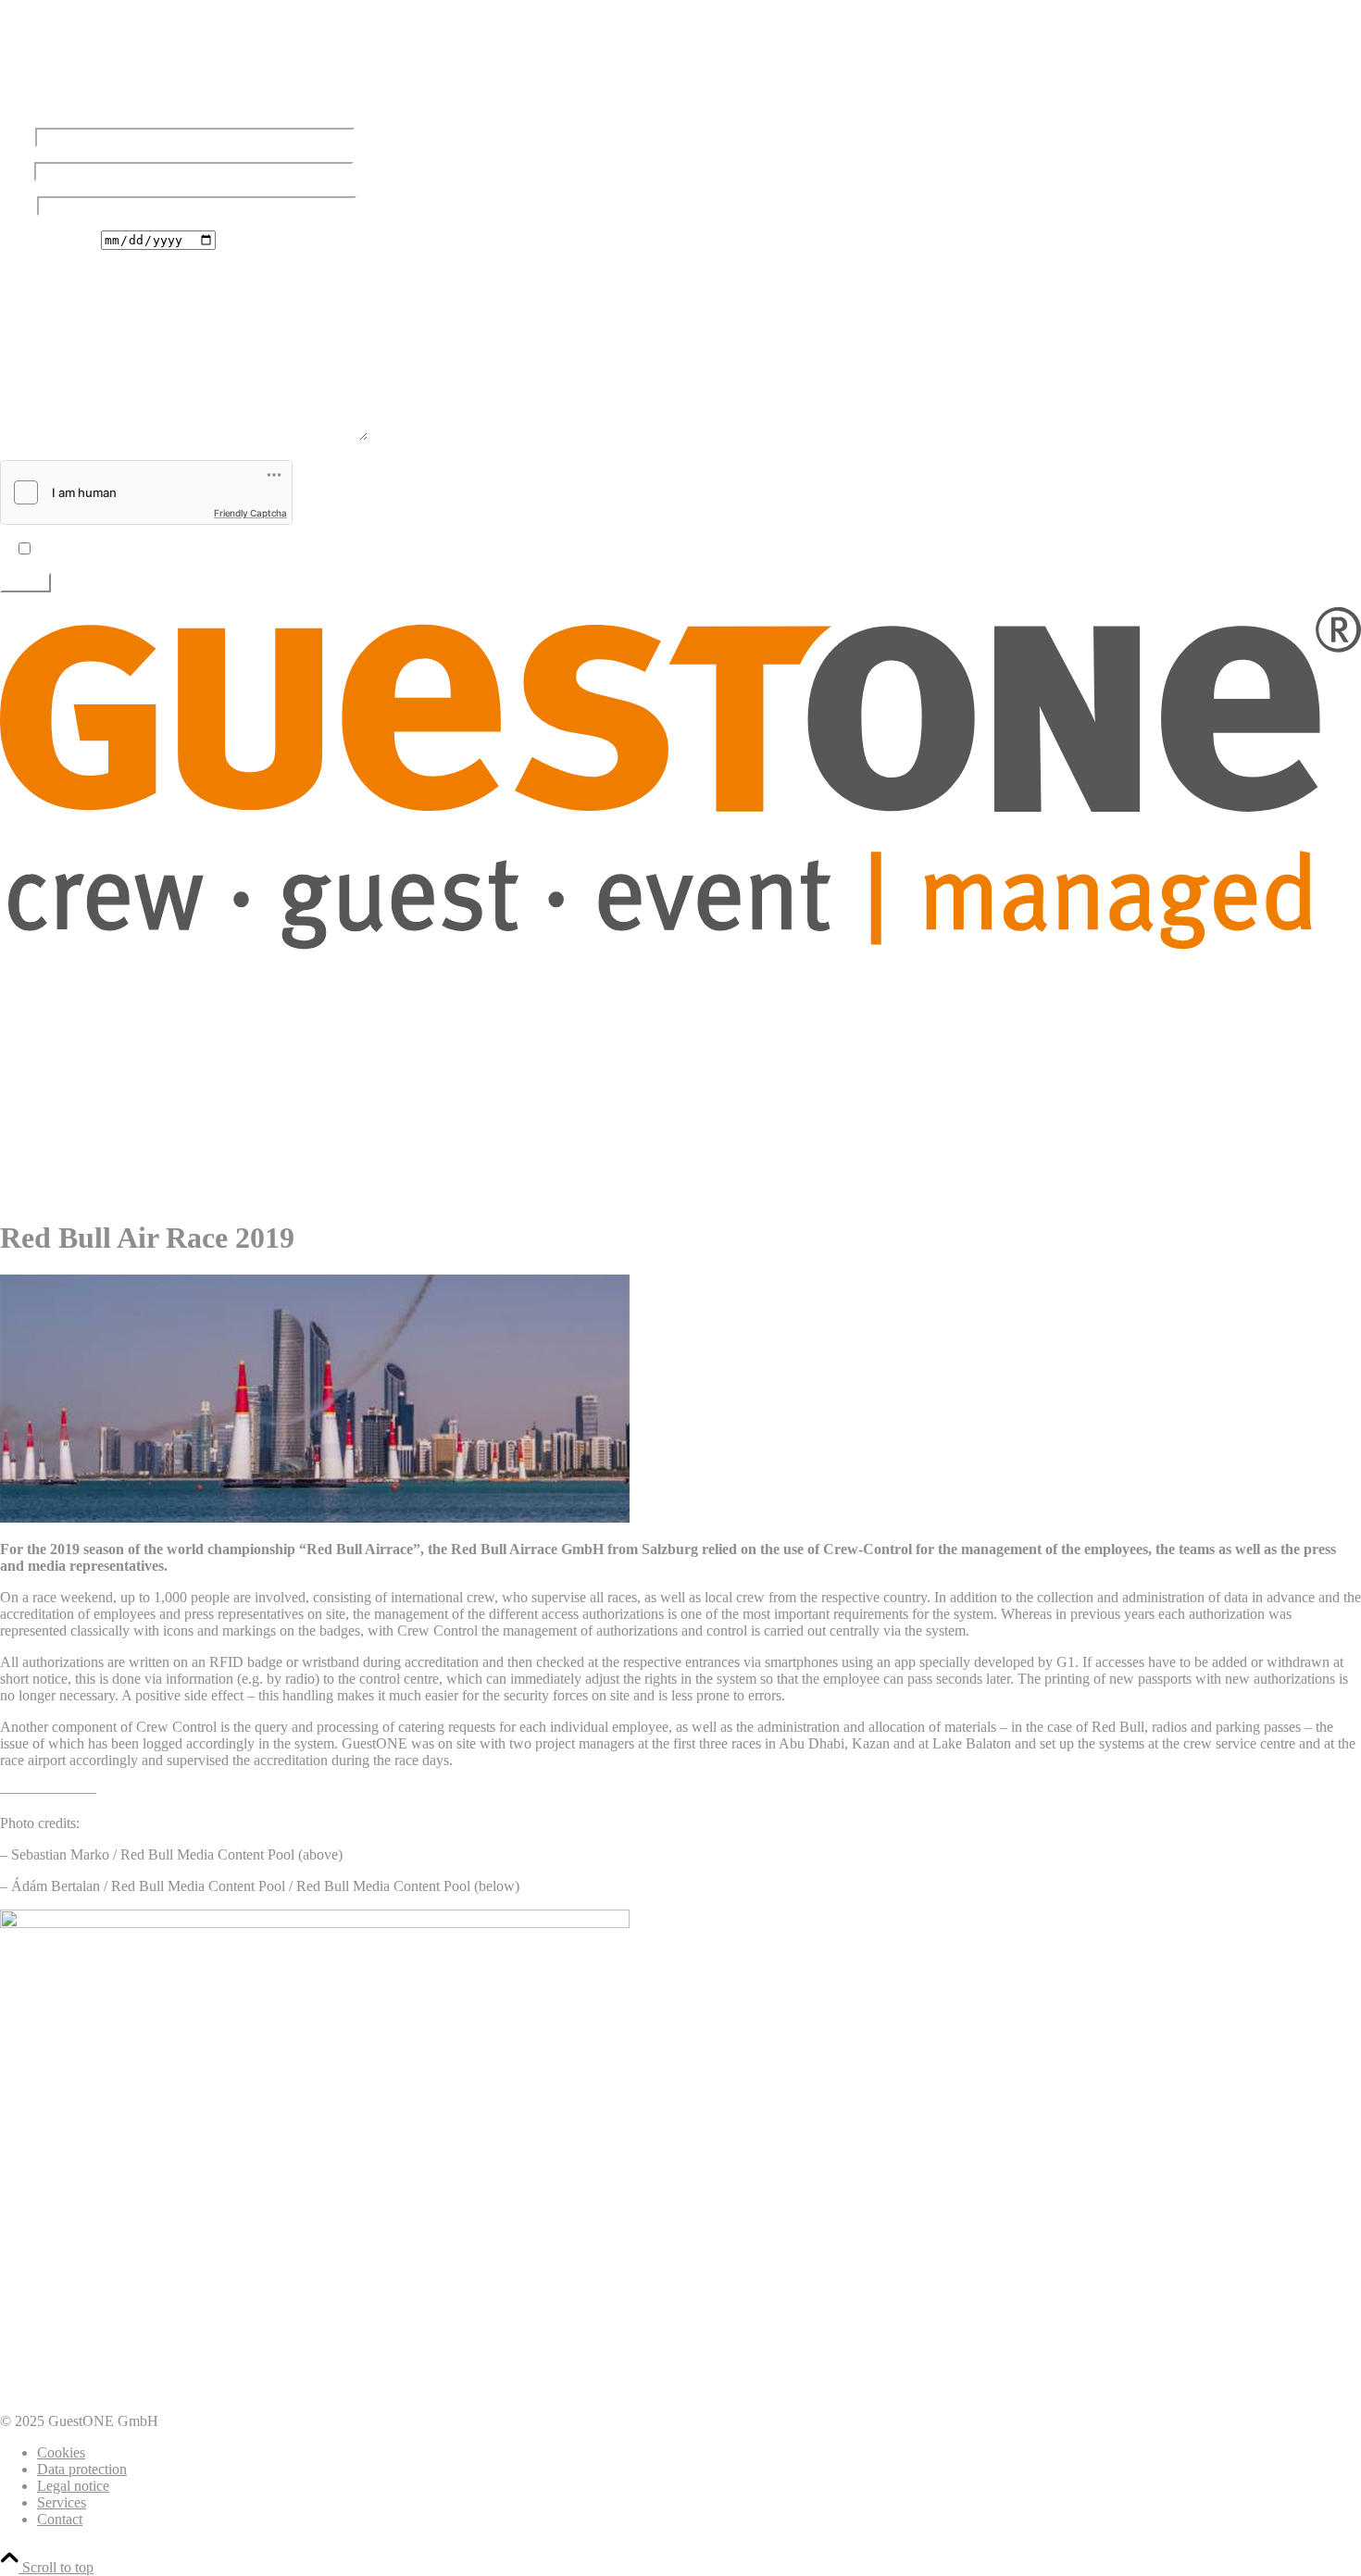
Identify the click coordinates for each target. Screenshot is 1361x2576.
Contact (60, 2519)
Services (62, 2502)
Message (25, 436)
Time (15, 273)
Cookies (61, 2452)
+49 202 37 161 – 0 (87, 71)
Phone (19, 205)
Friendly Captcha (250, 513)
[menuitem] (699, 977)
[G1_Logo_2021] (680, 945)
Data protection (82, 2469)
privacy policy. (147, 549)
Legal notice (73, 2486)
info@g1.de (35, 104)
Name (18, 137)
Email (17, 171)
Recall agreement (50, 239)
